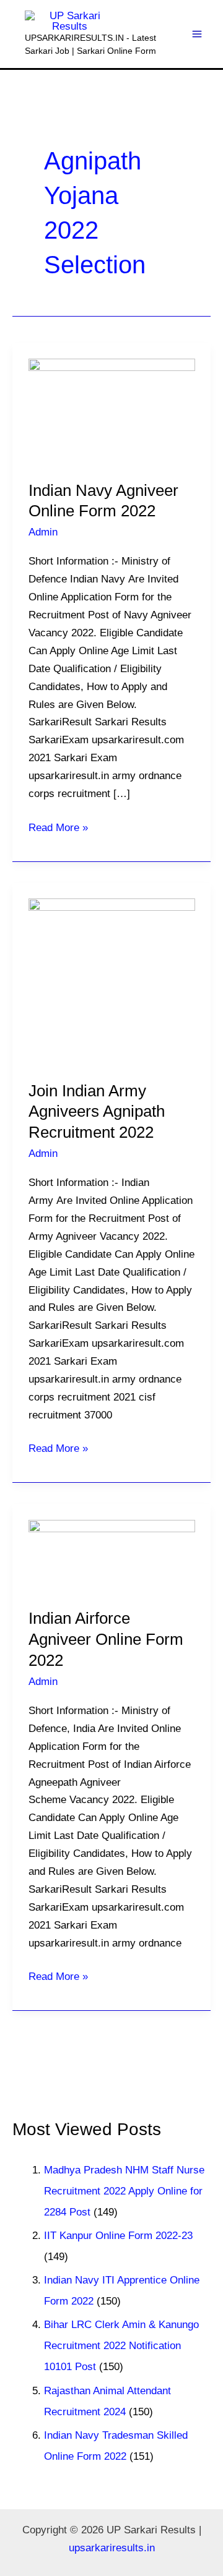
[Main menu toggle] (198, 34)
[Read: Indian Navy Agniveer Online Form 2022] (112, 411)
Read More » (58, 826)
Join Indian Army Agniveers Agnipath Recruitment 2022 (97, 1112)
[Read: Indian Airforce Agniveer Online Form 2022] (112, 1555)
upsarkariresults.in (112, 2548)
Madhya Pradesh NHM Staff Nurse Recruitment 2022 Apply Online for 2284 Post (124, 2191)
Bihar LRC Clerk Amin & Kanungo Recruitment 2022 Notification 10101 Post (121, 2346)
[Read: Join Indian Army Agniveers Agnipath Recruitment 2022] (112, 981)
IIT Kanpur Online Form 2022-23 (118, 2236)
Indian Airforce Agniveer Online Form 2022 (106, 1639)
